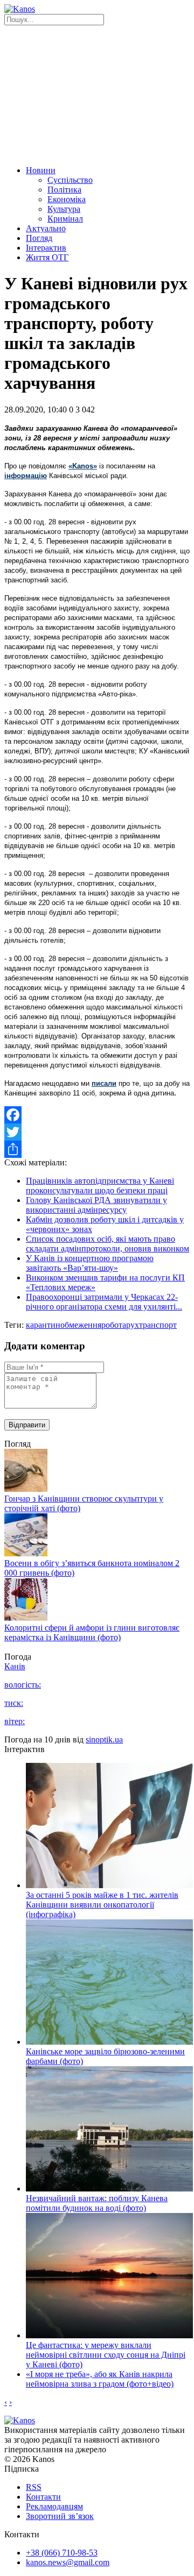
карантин (43, 1325)
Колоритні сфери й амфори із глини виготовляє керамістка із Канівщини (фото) (92, 1632)
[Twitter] (97, 1132)
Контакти (43, 2497)
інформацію (26, 476)
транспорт (158, 1325)
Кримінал (65, 219)
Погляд (39, 238)
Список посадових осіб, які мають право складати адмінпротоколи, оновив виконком (108, 1244)
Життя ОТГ (47, 257)
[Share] (97, 1149)
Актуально (46, 228)
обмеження (81, 1325)
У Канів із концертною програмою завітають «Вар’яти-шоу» (90, 1263)
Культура (64, 209)
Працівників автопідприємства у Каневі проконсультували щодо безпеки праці (100, 1186)
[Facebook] (97, 1115)
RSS (34, 2487)
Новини (41, 170)
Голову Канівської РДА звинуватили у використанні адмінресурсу (96, 1205)
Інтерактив (46, 248)
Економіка (67, 199)
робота (114, 1325)
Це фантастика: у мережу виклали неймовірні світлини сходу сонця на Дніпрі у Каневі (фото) (106, 2355)
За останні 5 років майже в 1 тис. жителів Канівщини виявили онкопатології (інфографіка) (102, 1905)
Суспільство (70, 180)
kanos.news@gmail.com (68, 2562)
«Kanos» (83, 466)
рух (133, 1325)
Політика (64, 190)
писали (104, 1083)
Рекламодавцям (54, 2506)
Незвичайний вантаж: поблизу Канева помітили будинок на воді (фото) (97, 2203)
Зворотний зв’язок (60, 2516)
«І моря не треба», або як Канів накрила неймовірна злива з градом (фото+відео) (100, 2379)
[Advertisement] (97, 94)
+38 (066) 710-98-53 (62, 2553)
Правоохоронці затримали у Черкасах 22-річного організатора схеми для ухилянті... (104, 1302)
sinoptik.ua (104, 1739)
